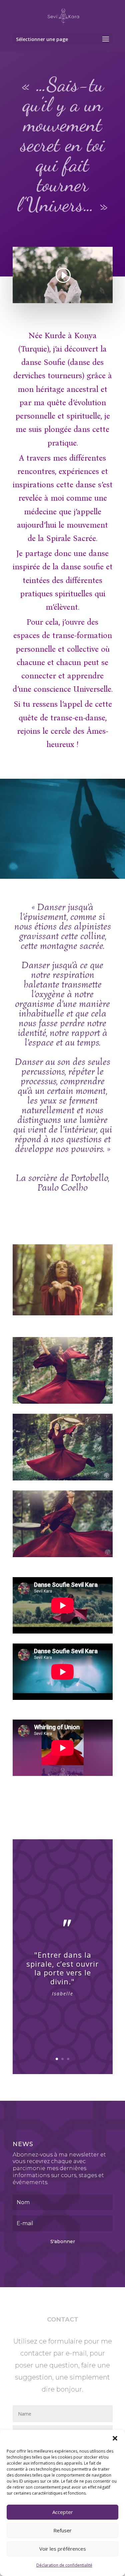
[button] (115, 2438)
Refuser (62, 2530)
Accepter (63, 2512)
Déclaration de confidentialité (64, 2565)
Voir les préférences (63, 2549)
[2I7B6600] (63, 1313)
